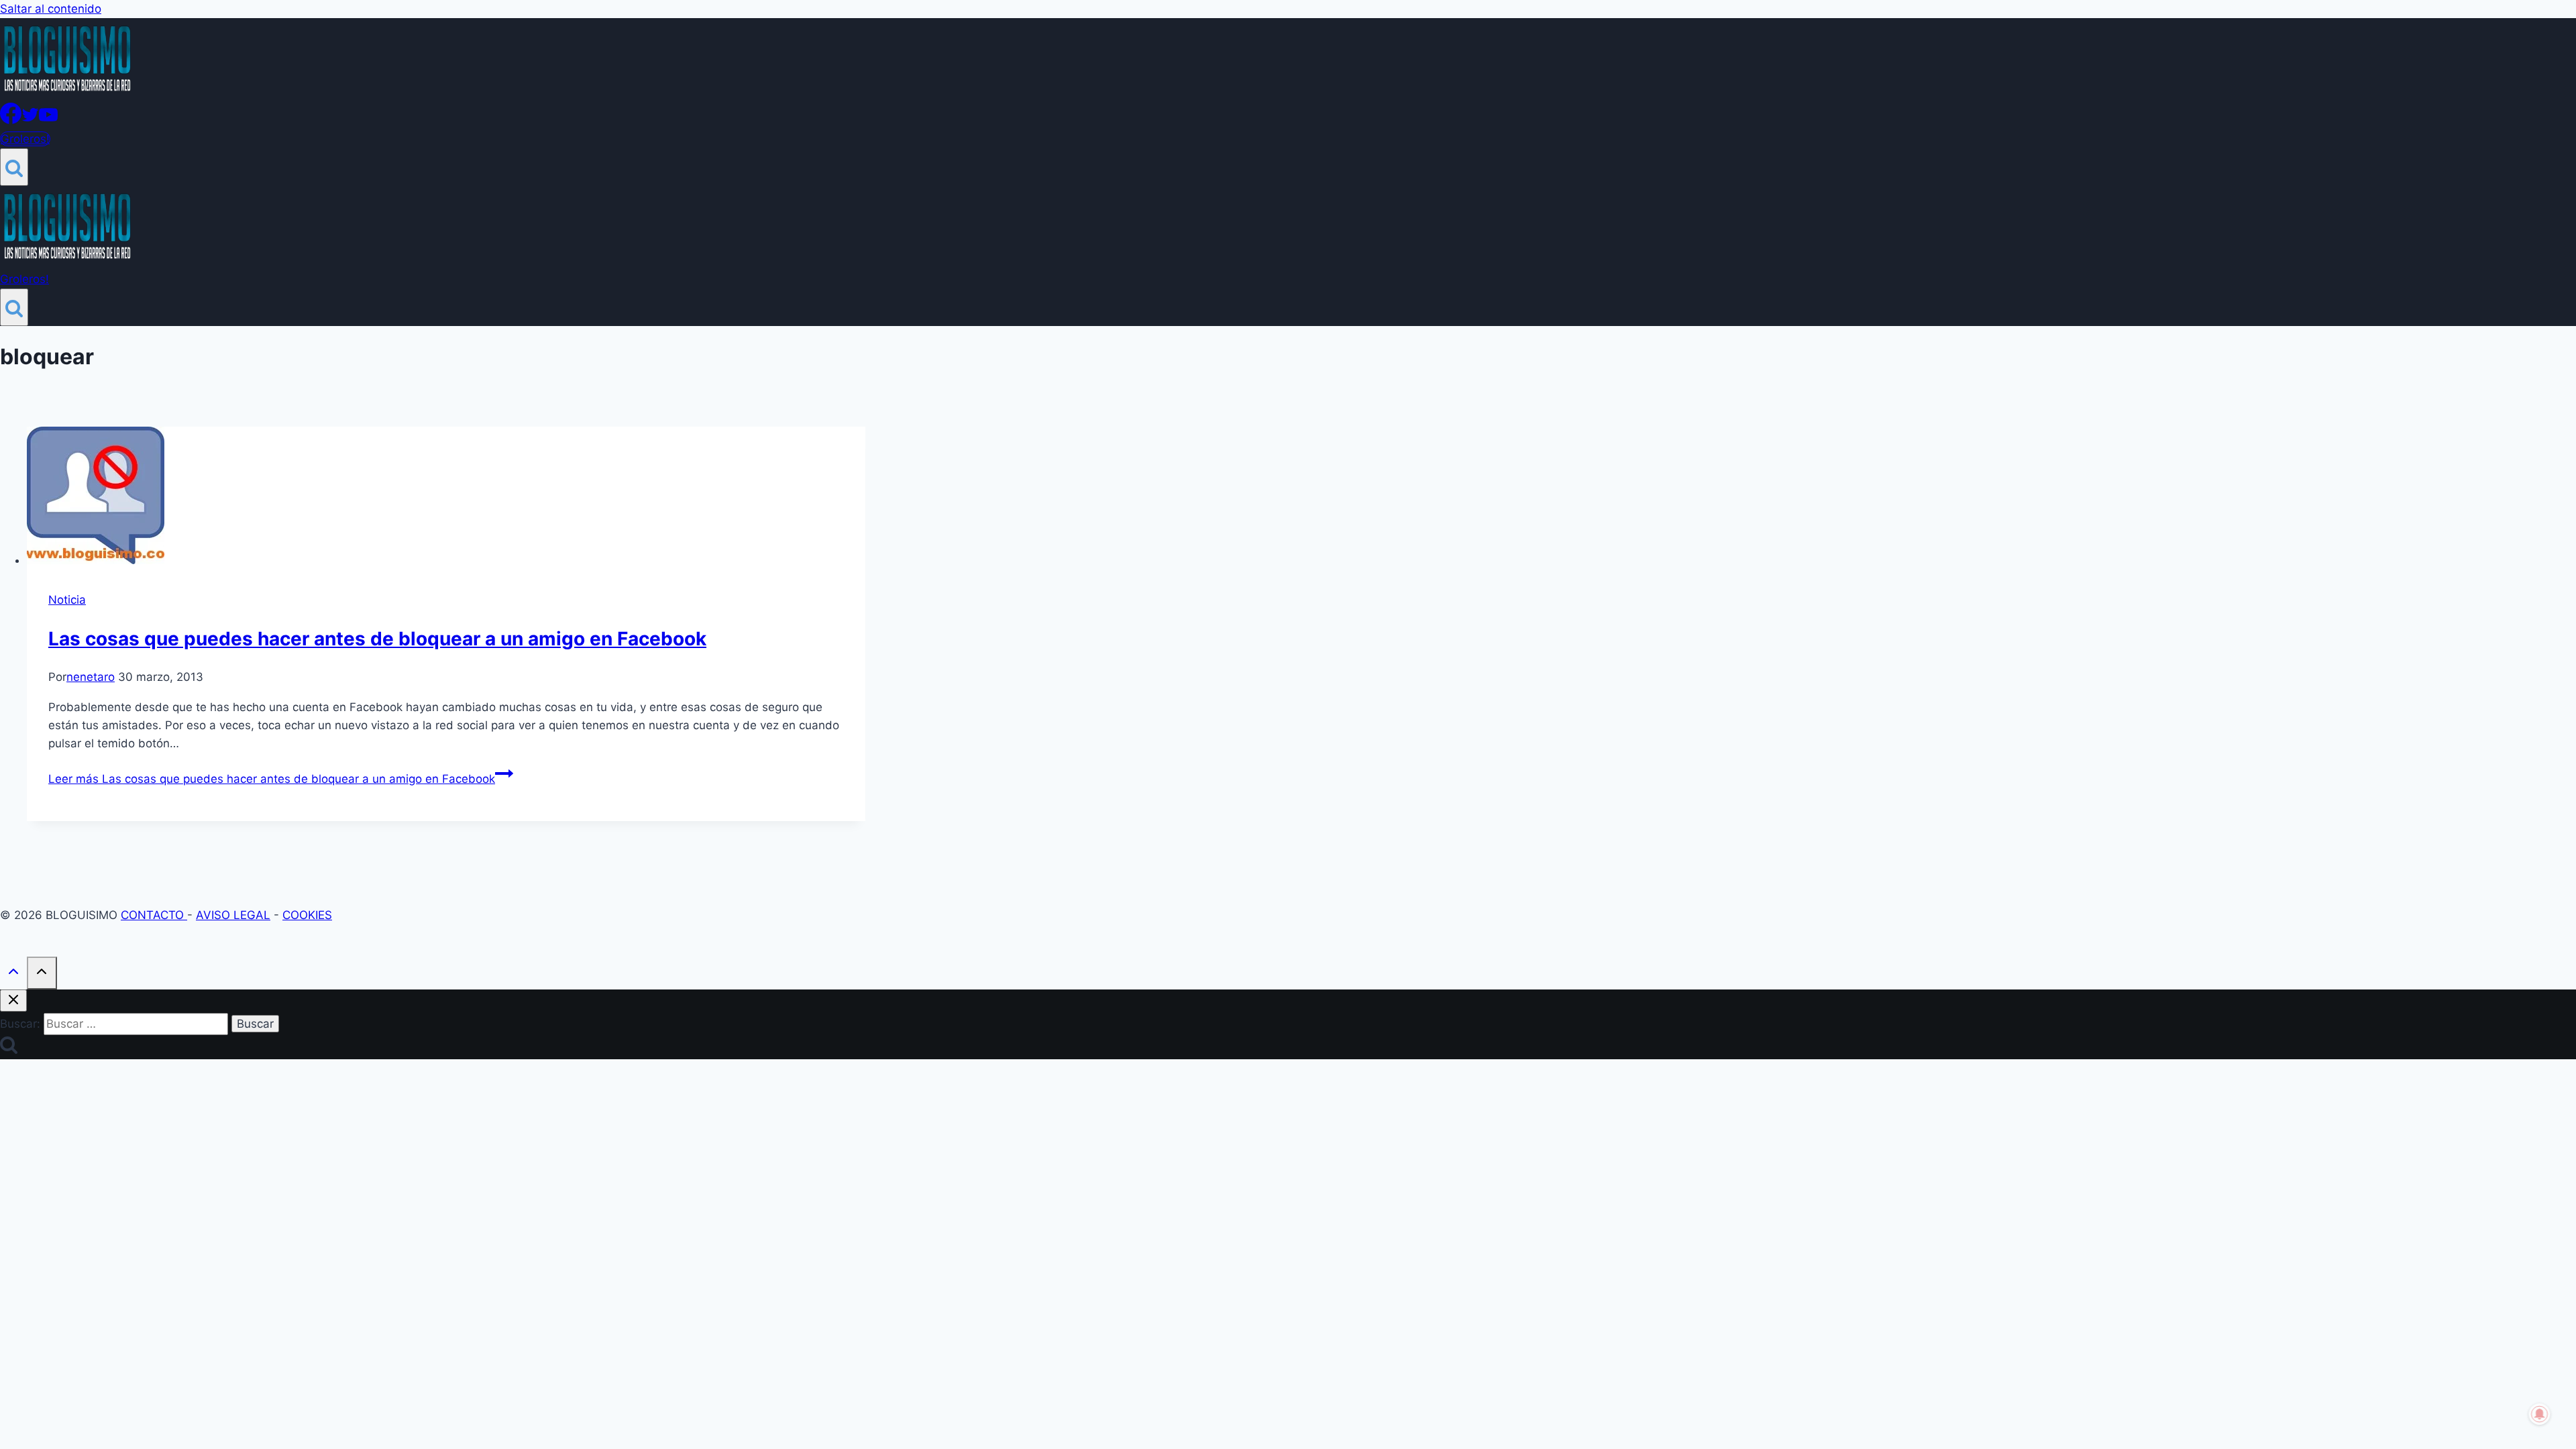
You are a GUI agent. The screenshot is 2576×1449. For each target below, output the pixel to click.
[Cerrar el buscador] (13, 1001)
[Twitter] (30, 120)
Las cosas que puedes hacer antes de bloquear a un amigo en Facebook (377, 639)
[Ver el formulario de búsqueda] (14, 167)
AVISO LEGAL (233, 915)
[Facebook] (11, 120)
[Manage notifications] (2540, 1414)
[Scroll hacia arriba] (13, 974)
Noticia (67, 600)
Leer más (272, 779)
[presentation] (446, 498)
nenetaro (91, 677)
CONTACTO (154, 915)
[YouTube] (48, 120)
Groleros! (25, 139)
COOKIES (307, 915)
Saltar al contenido (51, 9)
